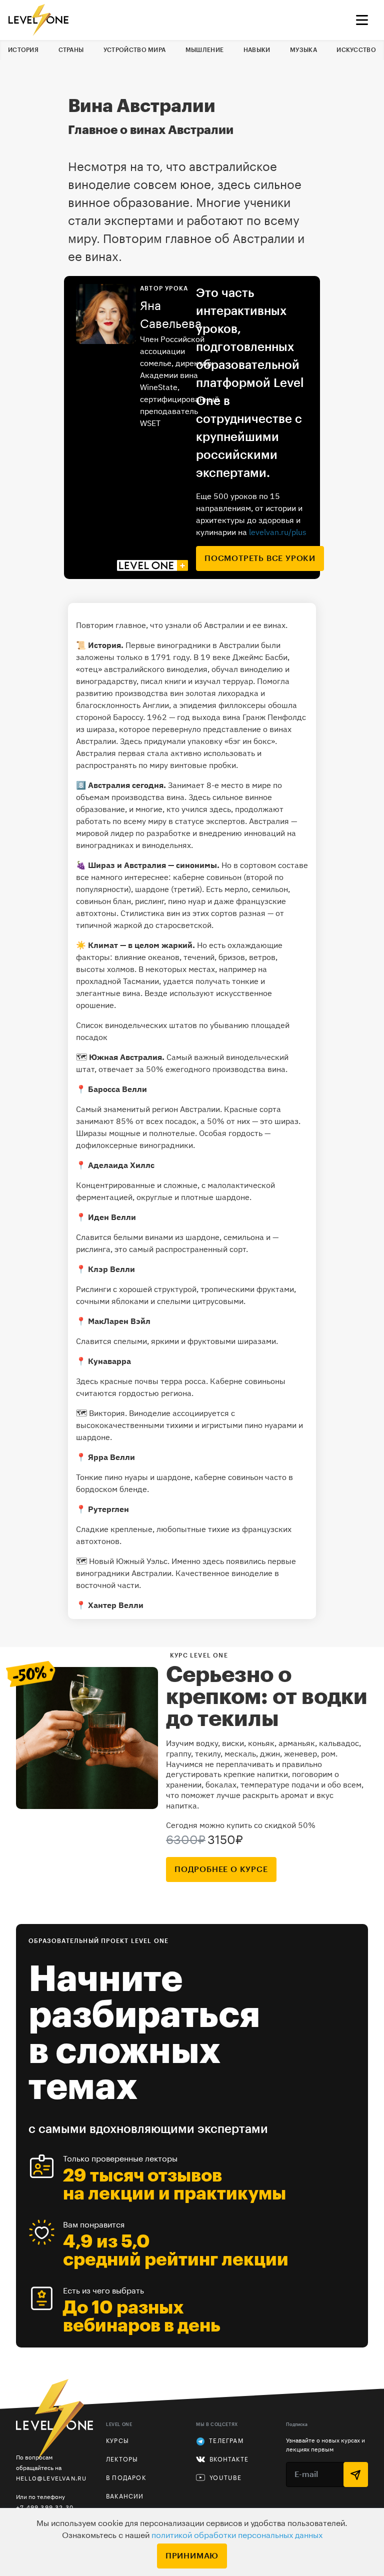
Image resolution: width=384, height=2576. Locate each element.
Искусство (356, 50)
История (23, 50)
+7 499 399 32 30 (45, 2507)
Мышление (204, 50)
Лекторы (122, 2459)
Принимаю (192, 2556)
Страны (71, 50)
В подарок (126, 2478)
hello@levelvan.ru (51, 2478)
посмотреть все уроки (260, 558)
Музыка (303, 50)
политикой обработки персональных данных (237, 2535)
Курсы (117, 2441)
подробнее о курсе (221, 1869)
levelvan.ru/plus (278, 532)
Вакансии (125, 2496)
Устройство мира (135, 50)
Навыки (257, 50)
